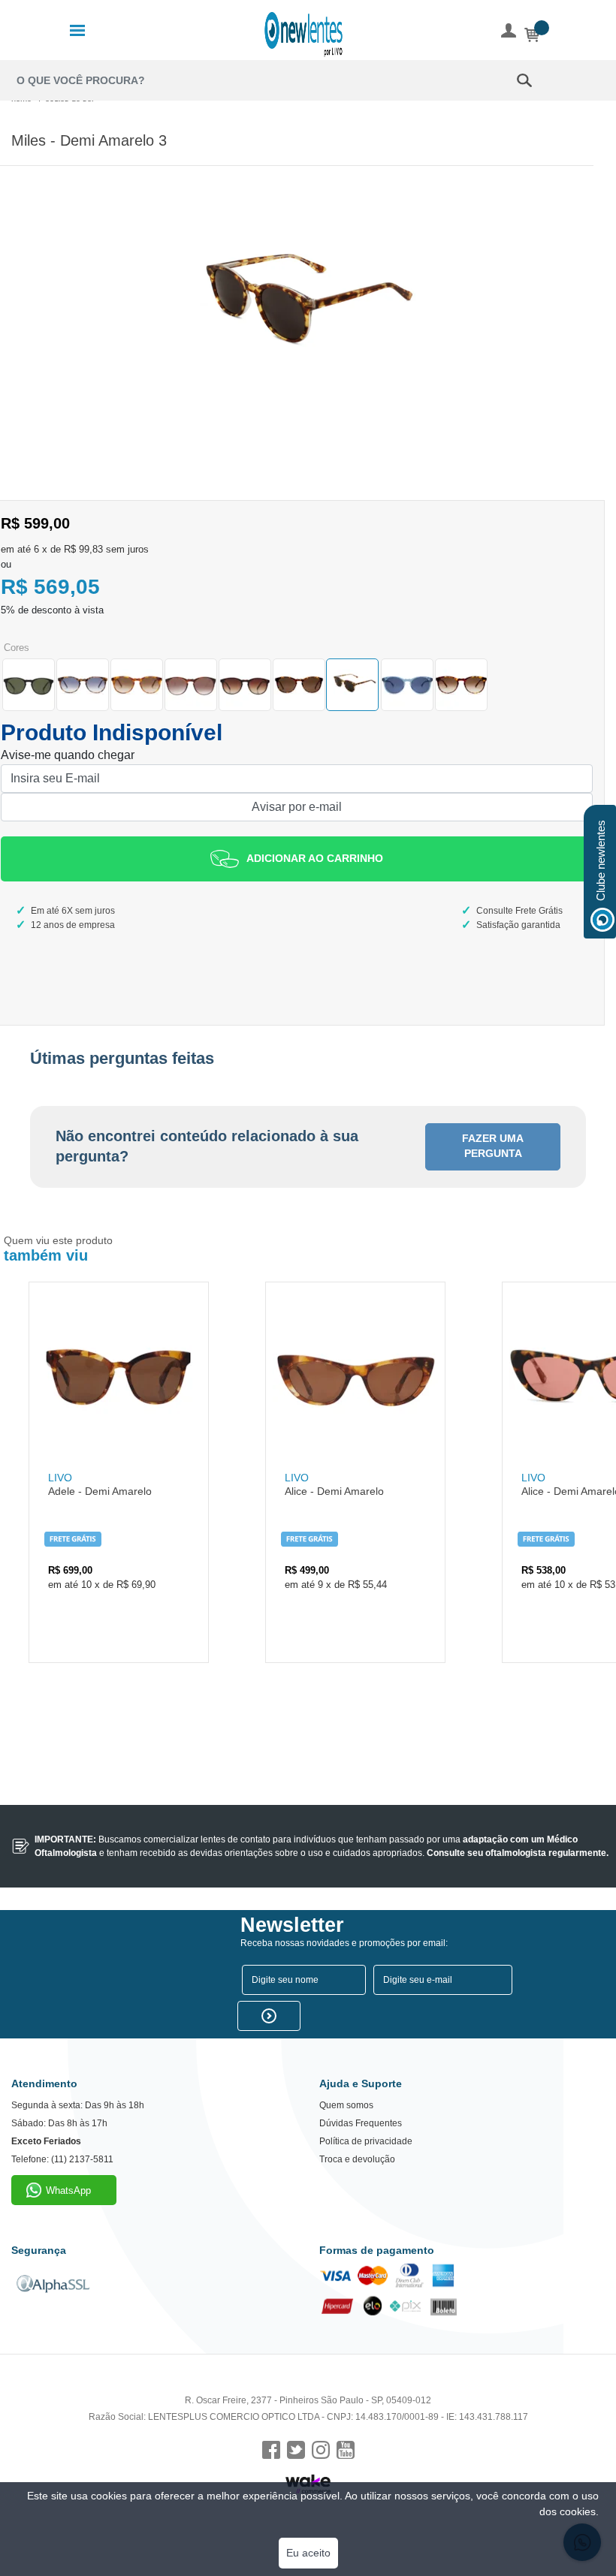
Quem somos (346, 2105)
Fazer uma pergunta (493, 1146)
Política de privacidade (366, 2141)
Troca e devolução (357, 2159)
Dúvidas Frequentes (361, 2123)
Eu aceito (308, 2553)
